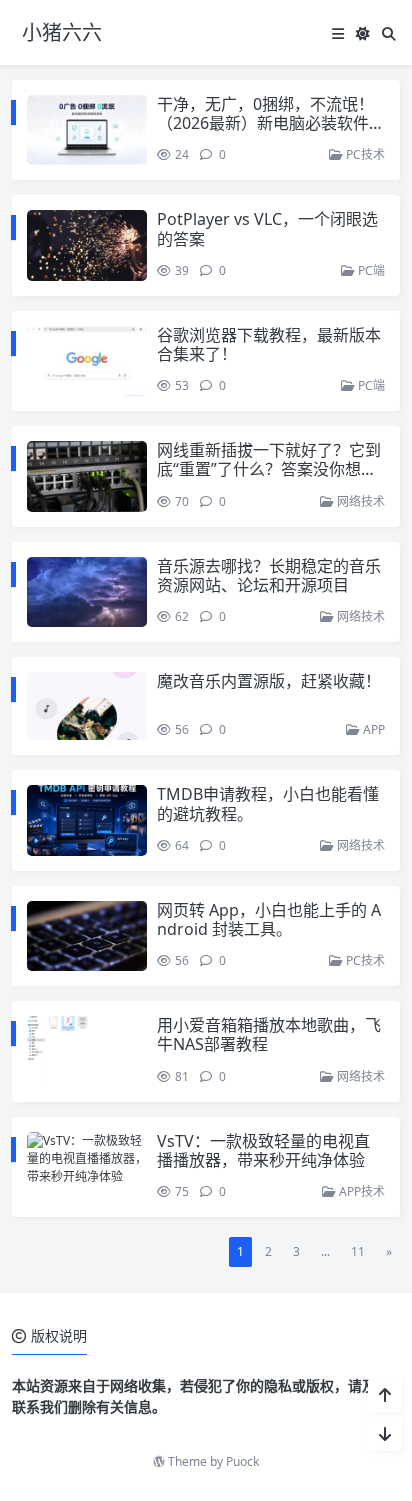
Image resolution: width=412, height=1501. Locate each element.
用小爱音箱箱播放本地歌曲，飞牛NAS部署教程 (269, 1034)
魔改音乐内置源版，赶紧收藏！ (269, 681)
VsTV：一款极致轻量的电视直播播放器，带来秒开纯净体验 (263, 1150)
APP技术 (360, 1191)
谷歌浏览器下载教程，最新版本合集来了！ (269, 344)
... (325, 1251)
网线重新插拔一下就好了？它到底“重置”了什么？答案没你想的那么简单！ (269, 469)
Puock (242, 1461)
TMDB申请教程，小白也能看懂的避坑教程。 (268, 803)
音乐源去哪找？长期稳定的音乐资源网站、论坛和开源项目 (269, 575)
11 (358, 1251)
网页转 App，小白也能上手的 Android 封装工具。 (269, 919)
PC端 (370, 270)
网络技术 (359, 501)
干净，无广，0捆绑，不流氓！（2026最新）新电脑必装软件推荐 (271, 123)
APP (372, 729)
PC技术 (364, 154)
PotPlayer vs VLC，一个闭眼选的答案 (267, 228)
